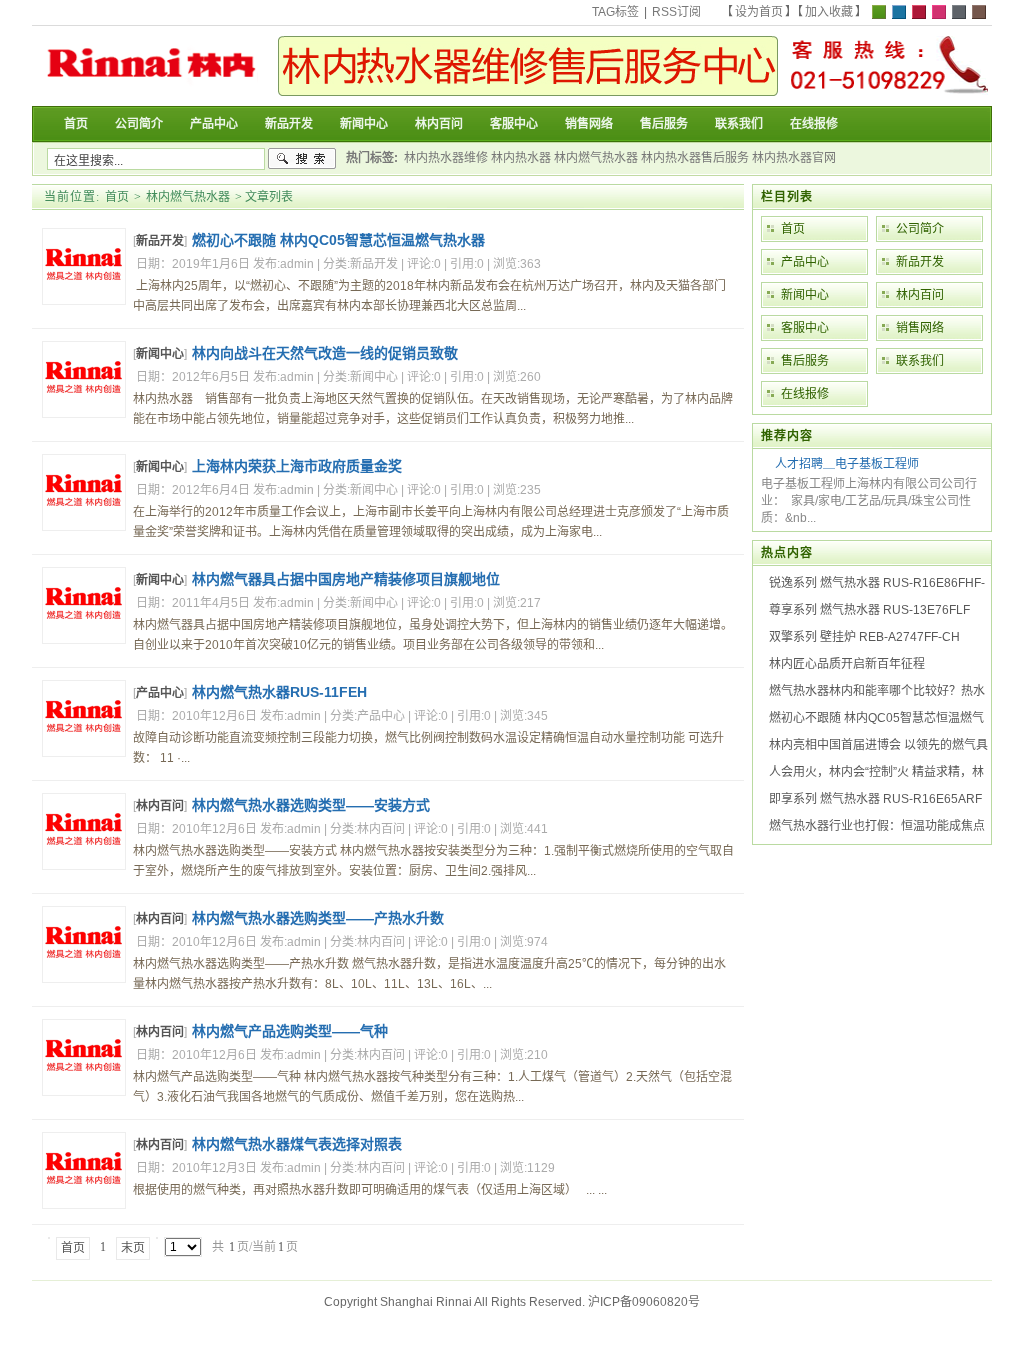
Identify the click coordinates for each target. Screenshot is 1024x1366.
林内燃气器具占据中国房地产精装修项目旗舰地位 (346, 579)
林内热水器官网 (794, 158)
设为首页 (759, 12)
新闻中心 (160, 354)
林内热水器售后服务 (695, 158)
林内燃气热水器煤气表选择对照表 (297, 1144)
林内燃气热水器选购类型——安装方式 (311, 805)
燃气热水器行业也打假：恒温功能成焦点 (877, 826)
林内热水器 (521, 158)
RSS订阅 (676, 12)
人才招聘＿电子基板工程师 (847, 464)
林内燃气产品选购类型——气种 (290, 1031)
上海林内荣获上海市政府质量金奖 (297, 466)
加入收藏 (829, 12)
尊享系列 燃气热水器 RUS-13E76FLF (869, 610)
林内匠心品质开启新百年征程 (847, 664)
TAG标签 (615, 12)
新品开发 (160, 241)
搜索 (302, 159)
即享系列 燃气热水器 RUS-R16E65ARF (875, 799)
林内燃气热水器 (596, 158)
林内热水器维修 (446, 158)
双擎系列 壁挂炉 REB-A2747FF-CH (864, 637)
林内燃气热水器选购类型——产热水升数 (318, 918)
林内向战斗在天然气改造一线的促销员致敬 (325, 353)
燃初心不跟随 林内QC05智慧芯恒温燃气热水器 (338, 240)
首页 (117, 197)
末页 (133, 1248)
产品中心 (160, 693)
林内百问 (160, 806)
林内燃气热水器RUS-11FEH (279, 692)
